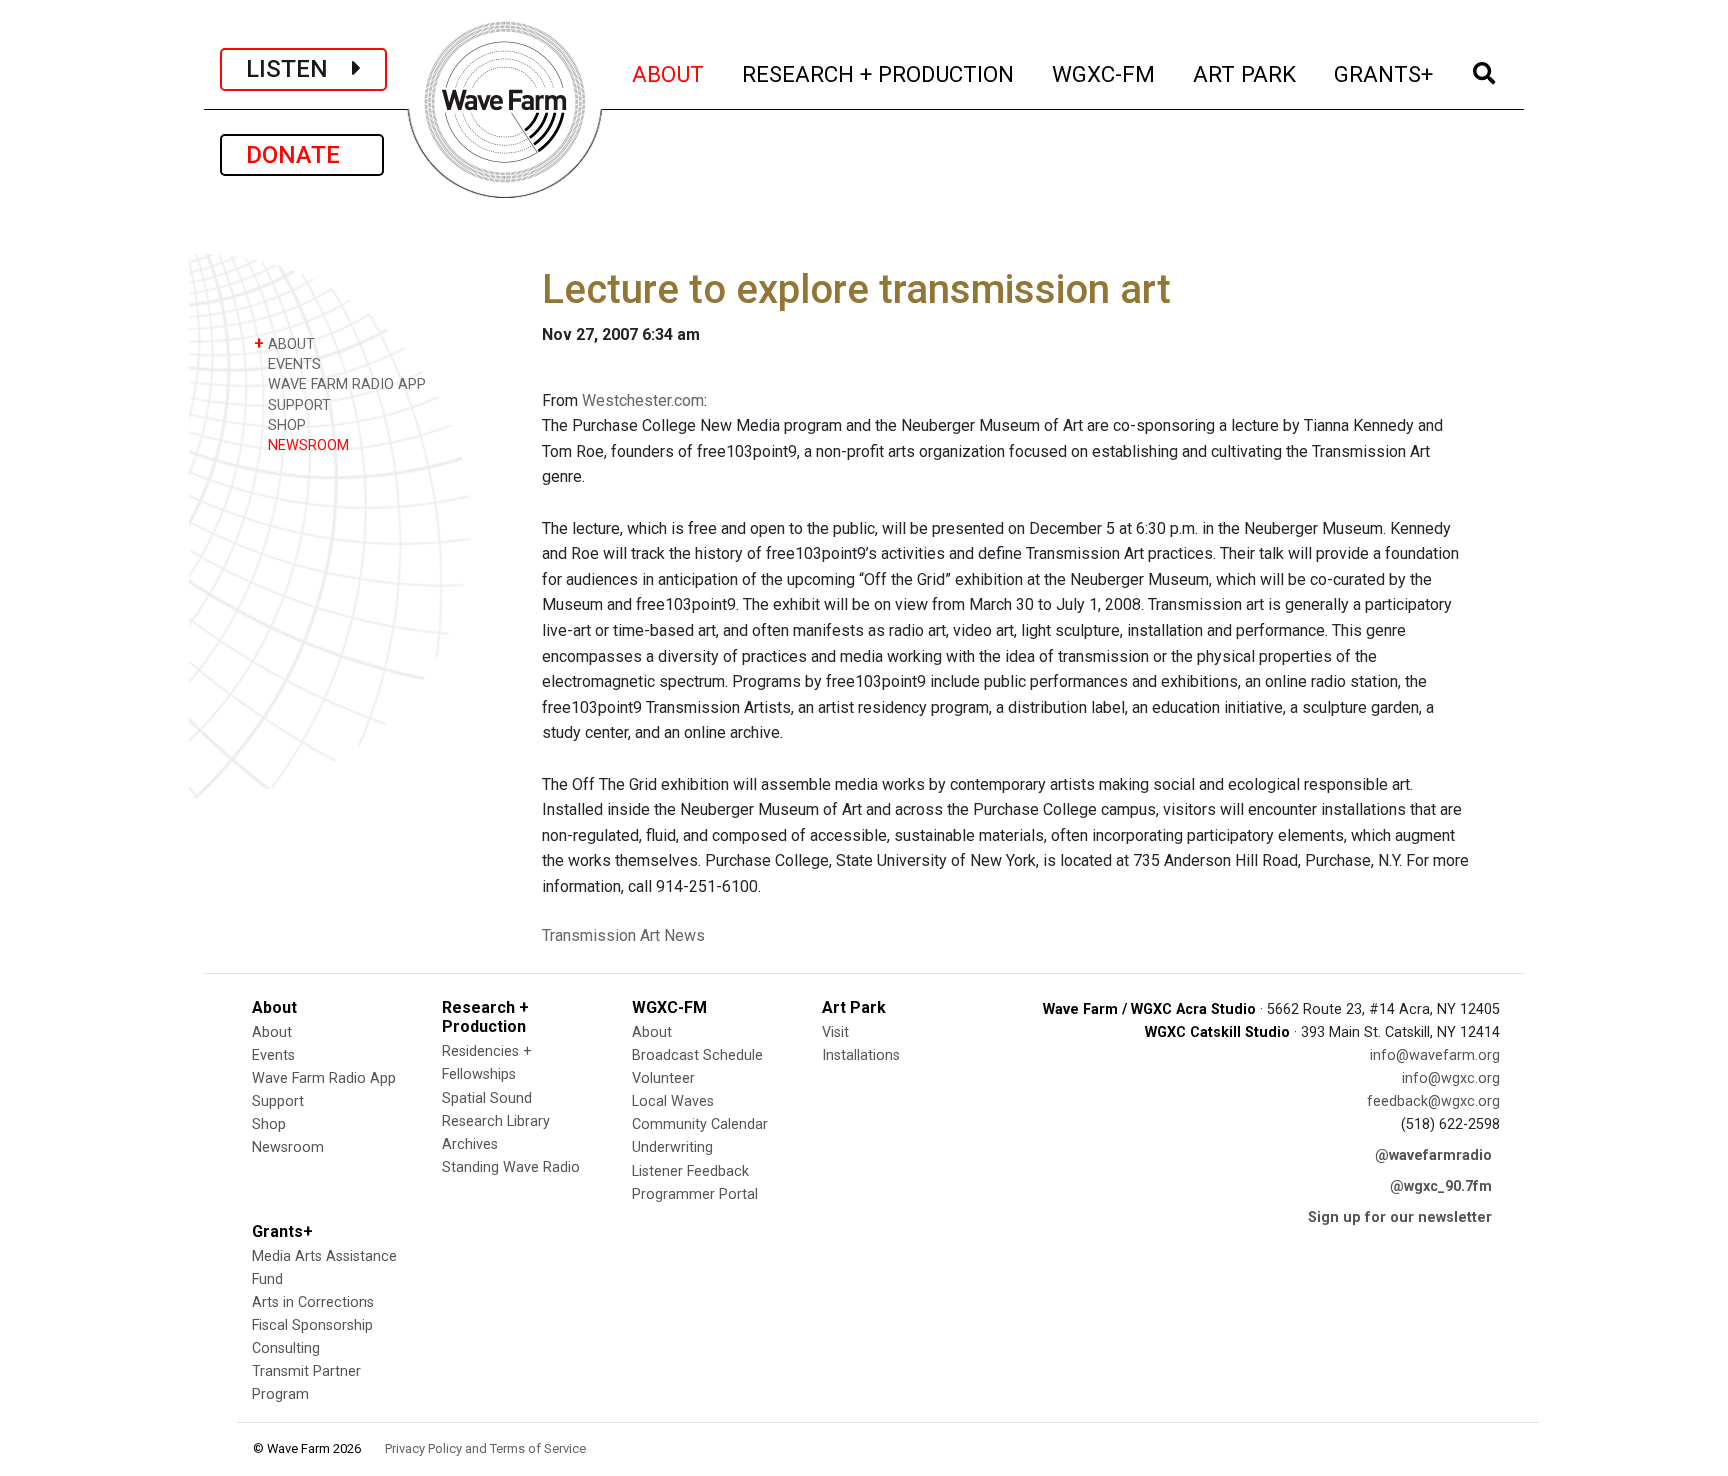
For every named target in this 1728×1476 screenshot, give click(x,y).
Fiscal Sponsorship (312, 1325)
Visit (835, 1032)
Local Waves (673, 1101)
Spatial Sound (487, 1098)
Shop (269, 1124)
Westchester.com (643, 400)
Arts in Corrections (313, 1302)
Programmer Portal (695, 1194)
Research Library (496, 1121)
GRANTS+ (1384, 73)
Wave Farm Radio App (324, 1078)
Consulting (286, 1348)
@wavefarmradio (1433, 1155)
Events (273, 1055)
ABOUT (669, 73)
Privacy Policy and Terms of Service (485, 1448)
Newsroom (288, 1147)
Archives (470, 1144)
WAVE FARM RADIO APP (345, 384)
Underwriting (672, 1147)
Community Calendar (700, 1124)
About (272, 1032)
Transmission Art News (623, 935)
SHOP (285, 425)
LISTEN (299, 69)
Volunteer (663, 1078)
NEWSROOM (306, 445)
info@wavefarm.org (1435, 1055)
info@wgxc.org (1451, 1078)
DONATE (302, 155)
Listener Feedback (690, 1171)
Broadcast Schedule (697, 1055)
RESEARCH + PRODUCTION (879, 73)
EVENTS (292, 364)
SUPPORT (297, 405)
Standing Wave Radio (511, 1167)
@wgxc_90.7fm (1441, 1186)
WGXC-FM (1104, 73)
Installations (861, 1055)
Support (278, 1101)
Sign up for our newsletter (1400, 1217)
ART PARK (1245, 73)
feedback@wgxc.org (1433, 1101)
